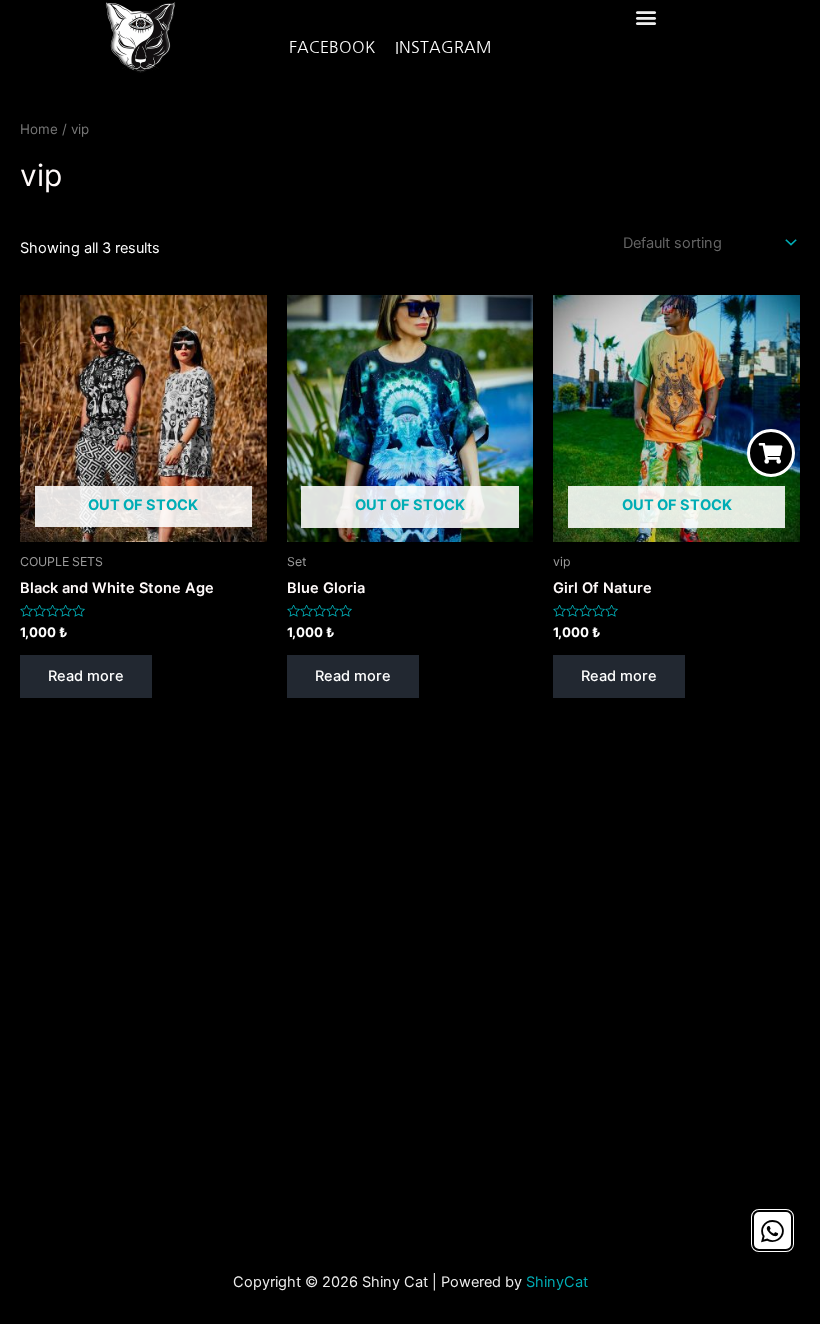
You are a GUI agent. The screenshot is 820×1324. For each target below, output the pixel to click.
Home (39, 129)
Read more (86, 676)
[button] (645, 16)
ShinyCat (557, 1282)
